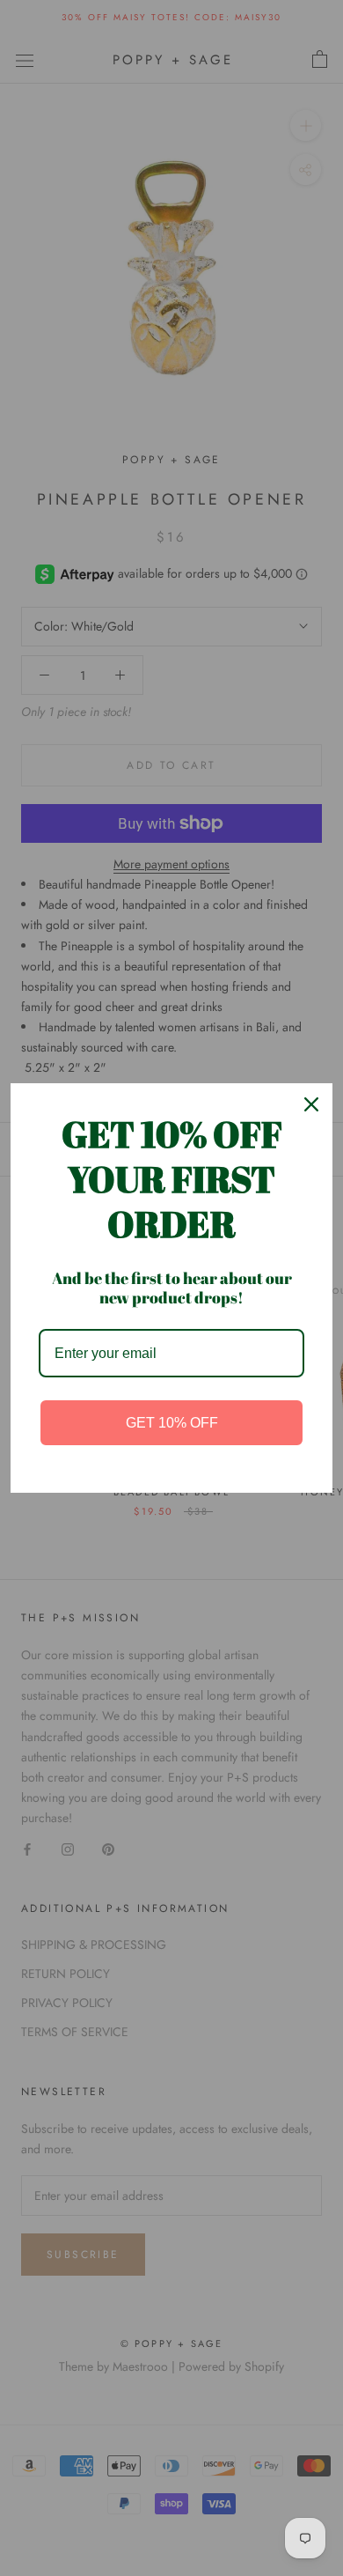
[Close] (311, 1104)
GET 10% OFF (172, 1423)
